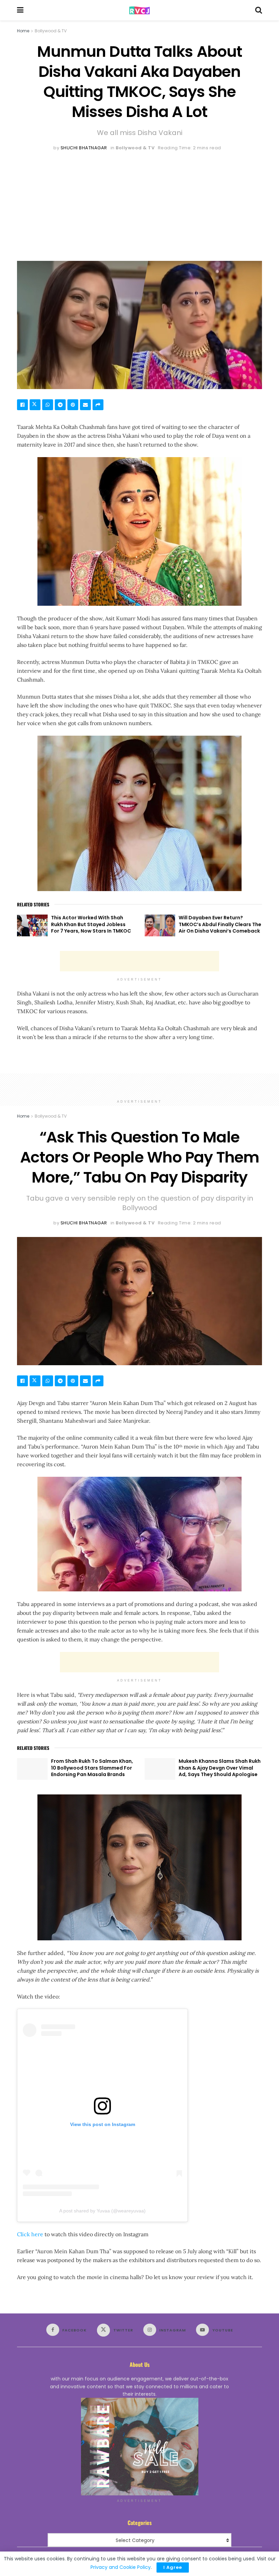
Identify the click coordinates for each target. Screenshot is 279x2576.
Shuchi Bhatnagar (84, 148)
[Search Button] (259, 10)
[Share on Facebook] (22, 405)
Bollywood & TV (51, 31)
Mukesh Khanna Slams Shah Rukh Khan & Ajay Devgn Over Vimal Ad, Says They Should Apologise (220, 1768)
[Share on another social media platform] (98, 405)
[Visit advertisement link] (139, 2447)
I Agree (173, 2567)
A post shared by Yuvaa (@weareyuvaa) (102, 2211)
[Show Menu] (20, 10)
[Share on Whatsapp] (48, 405)
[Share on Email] (85, 405)
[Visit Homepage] (139, 10)
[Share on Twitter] (35, 405)
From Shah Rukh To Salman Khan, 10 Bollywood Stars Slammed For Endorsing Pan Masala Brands (92, 1768)
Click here (30, 2234)
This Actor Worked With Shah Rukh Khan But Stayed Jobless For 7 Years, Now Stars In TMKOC (91, 924)
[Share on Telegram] (60, 405)
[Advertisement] (139, 203)
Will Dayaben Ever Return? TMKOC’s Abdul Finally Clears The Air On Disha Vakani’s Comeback (220, 924)
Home (23, 31)
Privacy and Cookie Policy (121, 2567)
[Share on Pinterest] (73, 405)
